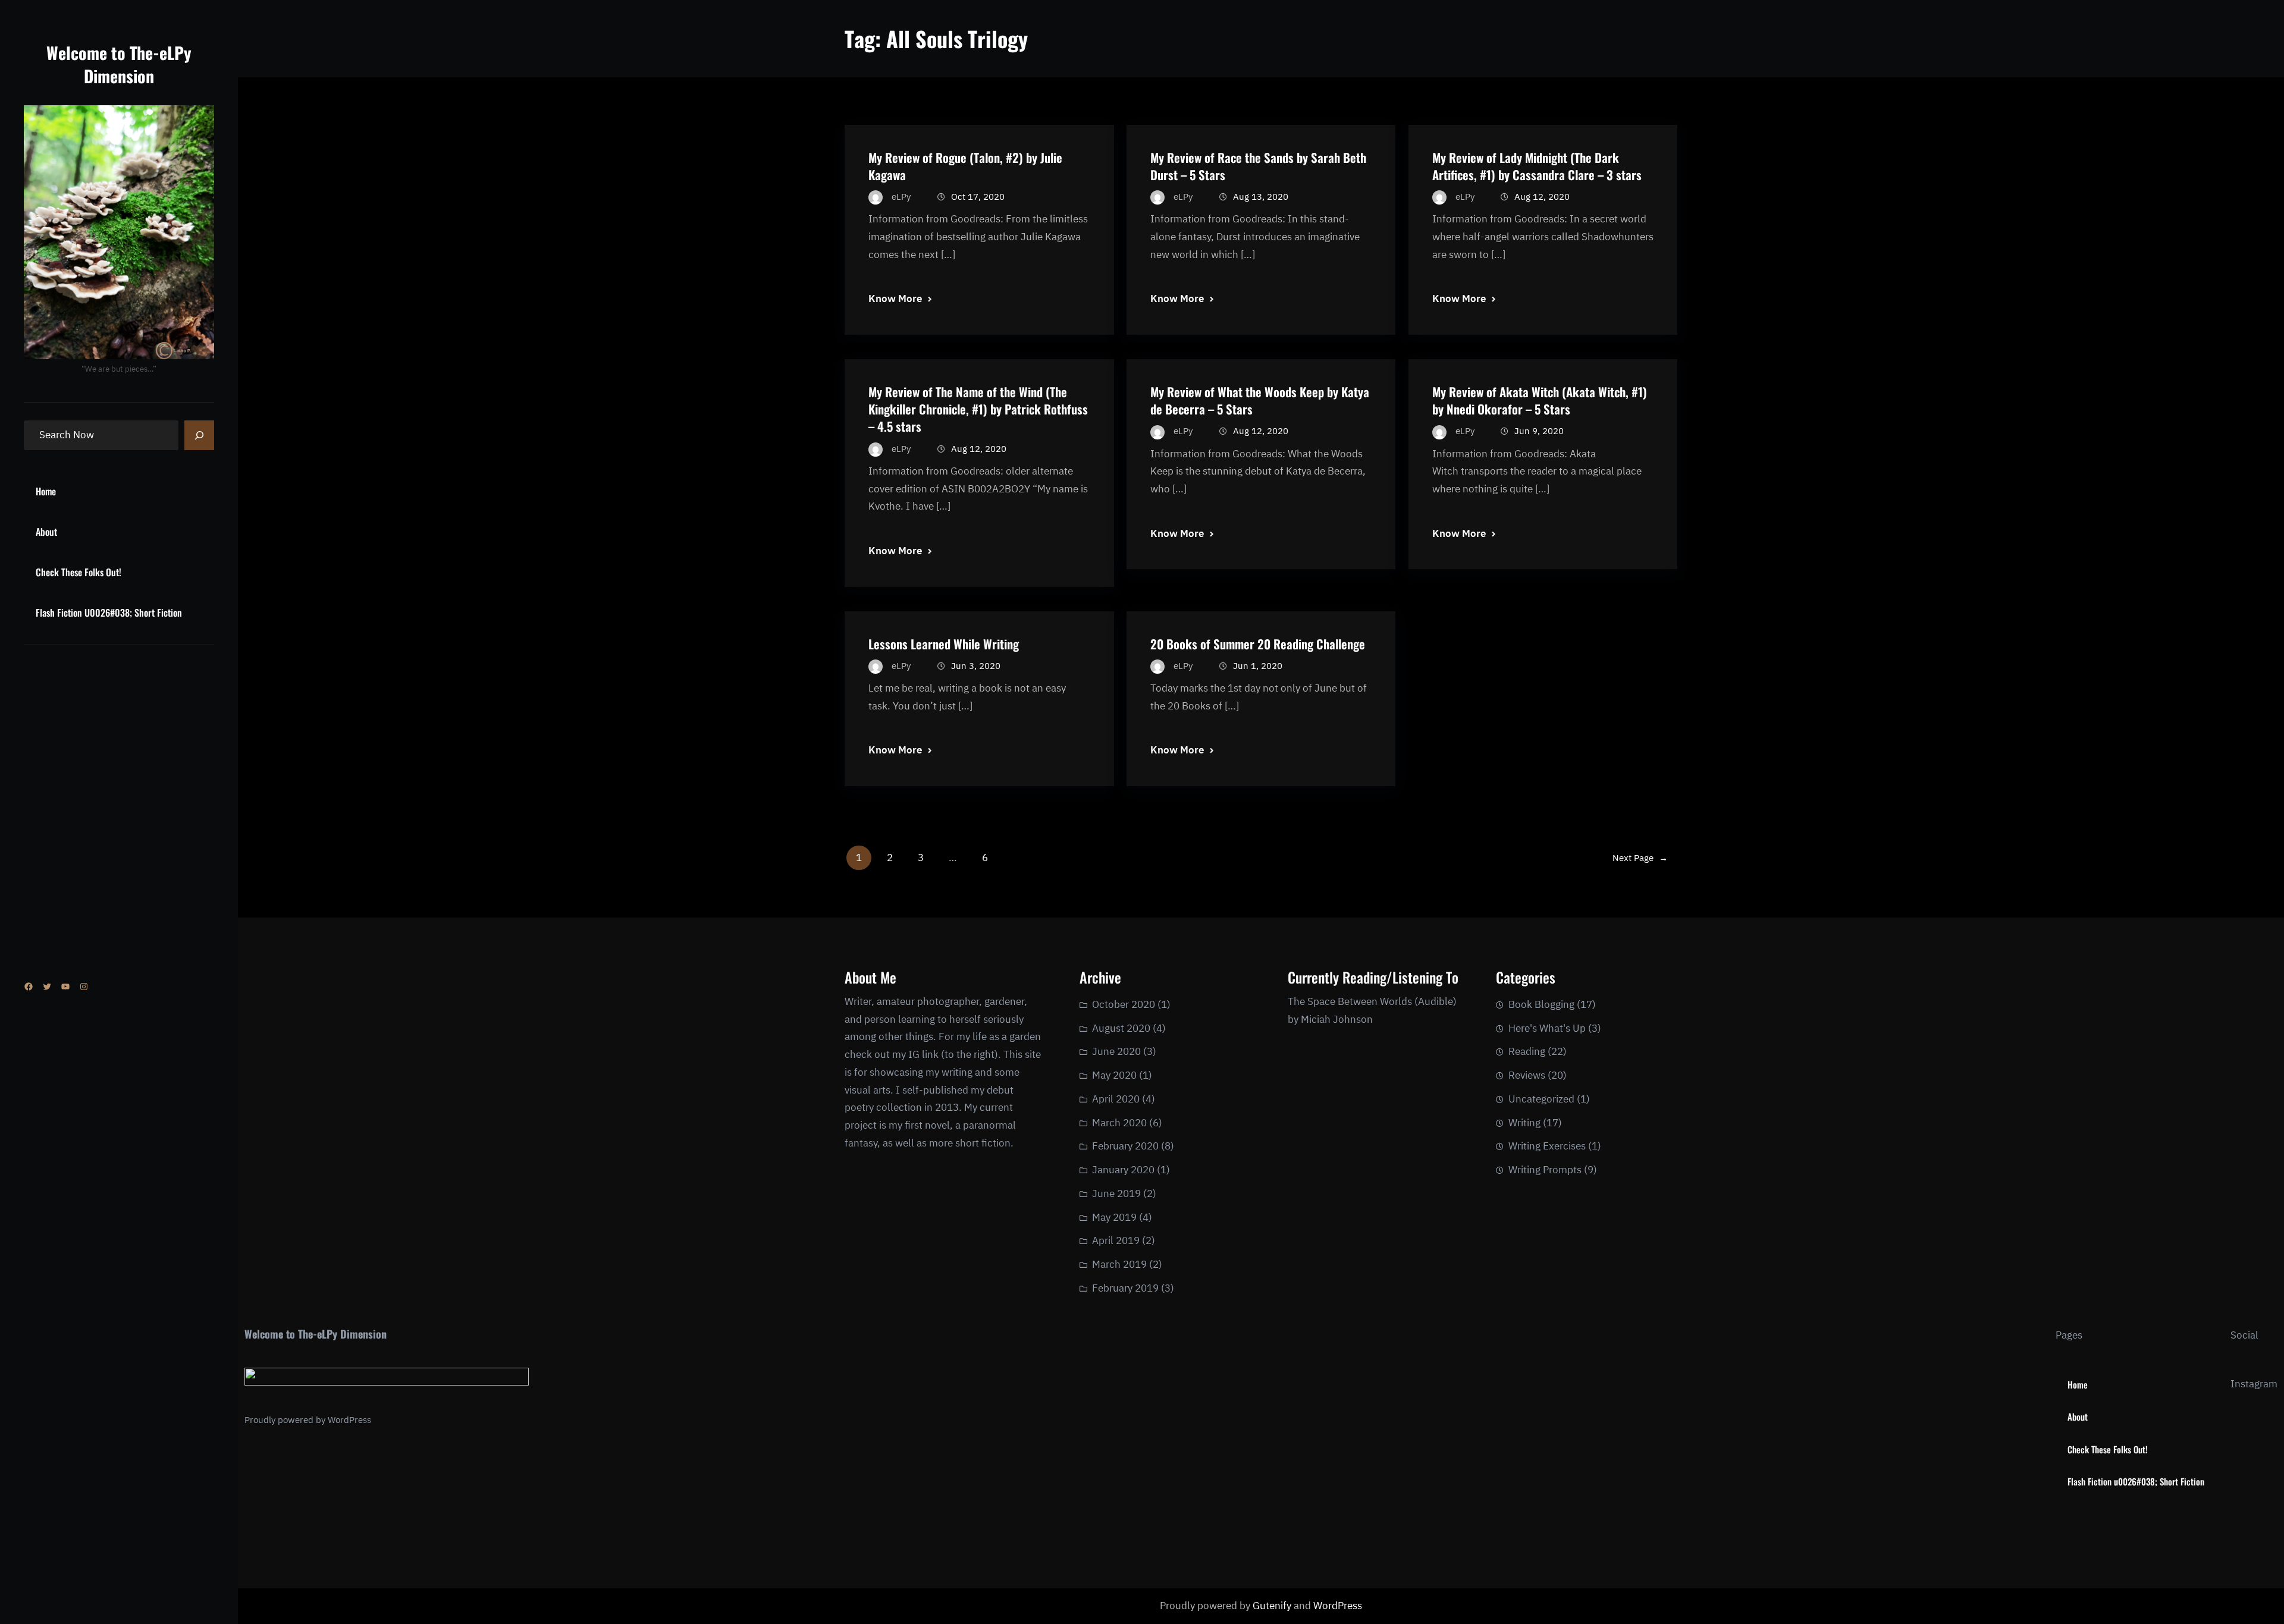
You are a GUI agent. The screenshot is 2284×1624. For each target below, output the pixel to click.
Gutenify (1273, 1606)
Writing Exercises (1547, 1146)
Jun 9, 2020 (1539, 431)
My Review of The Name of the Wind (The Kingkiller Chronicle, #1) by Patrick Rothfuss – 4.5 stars (978, 409)
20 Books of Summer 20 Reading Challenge (1258, 644)
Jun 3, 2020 (976, 666)
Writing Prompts (1545, 1170)
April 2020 (1116, 1099)
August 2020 (1121, 1028)
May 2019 (1114, 1217)
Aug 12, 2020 (1542, 197)
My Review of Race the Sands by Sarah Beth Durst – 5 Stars (1258, 166)
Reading (1527, 1051)
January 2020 (1123, 1170)
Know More (895, 299)
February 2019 (1125, 1288)
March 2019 (1119, 1264)
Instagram (2254, 1384)
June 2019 (1116, 1193)
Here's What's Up (1547, 1028)
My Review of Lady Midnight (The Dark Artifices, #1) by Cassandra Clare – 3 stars (1537, 166)
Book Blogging (1541, 1004)
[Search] (199, 435)
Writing (1524, 1123)
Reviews (1527, 1075)
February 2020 (1125, 1146)
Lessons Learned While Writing (944, 644)
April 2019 (1116, 1240)
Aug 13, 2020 (1261, 197)
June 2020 (1116, 1051)
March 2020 (1119, 1123)
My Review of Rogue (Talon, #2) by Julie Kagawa (965, 166)
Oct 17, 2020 (978, 197)
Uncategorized (1541, 1099)
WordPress (349, 1420)
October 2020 (1124, 1004)
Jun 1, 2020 (1258, 666)
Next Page (1640, 858)
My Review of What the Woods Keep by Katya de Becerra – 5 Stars (1260, 400)
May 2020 (1114, 1075)
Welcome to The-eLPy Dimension (119, 64)
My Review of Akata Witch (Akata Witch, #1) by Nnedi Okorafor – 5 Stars (1540, 400)
